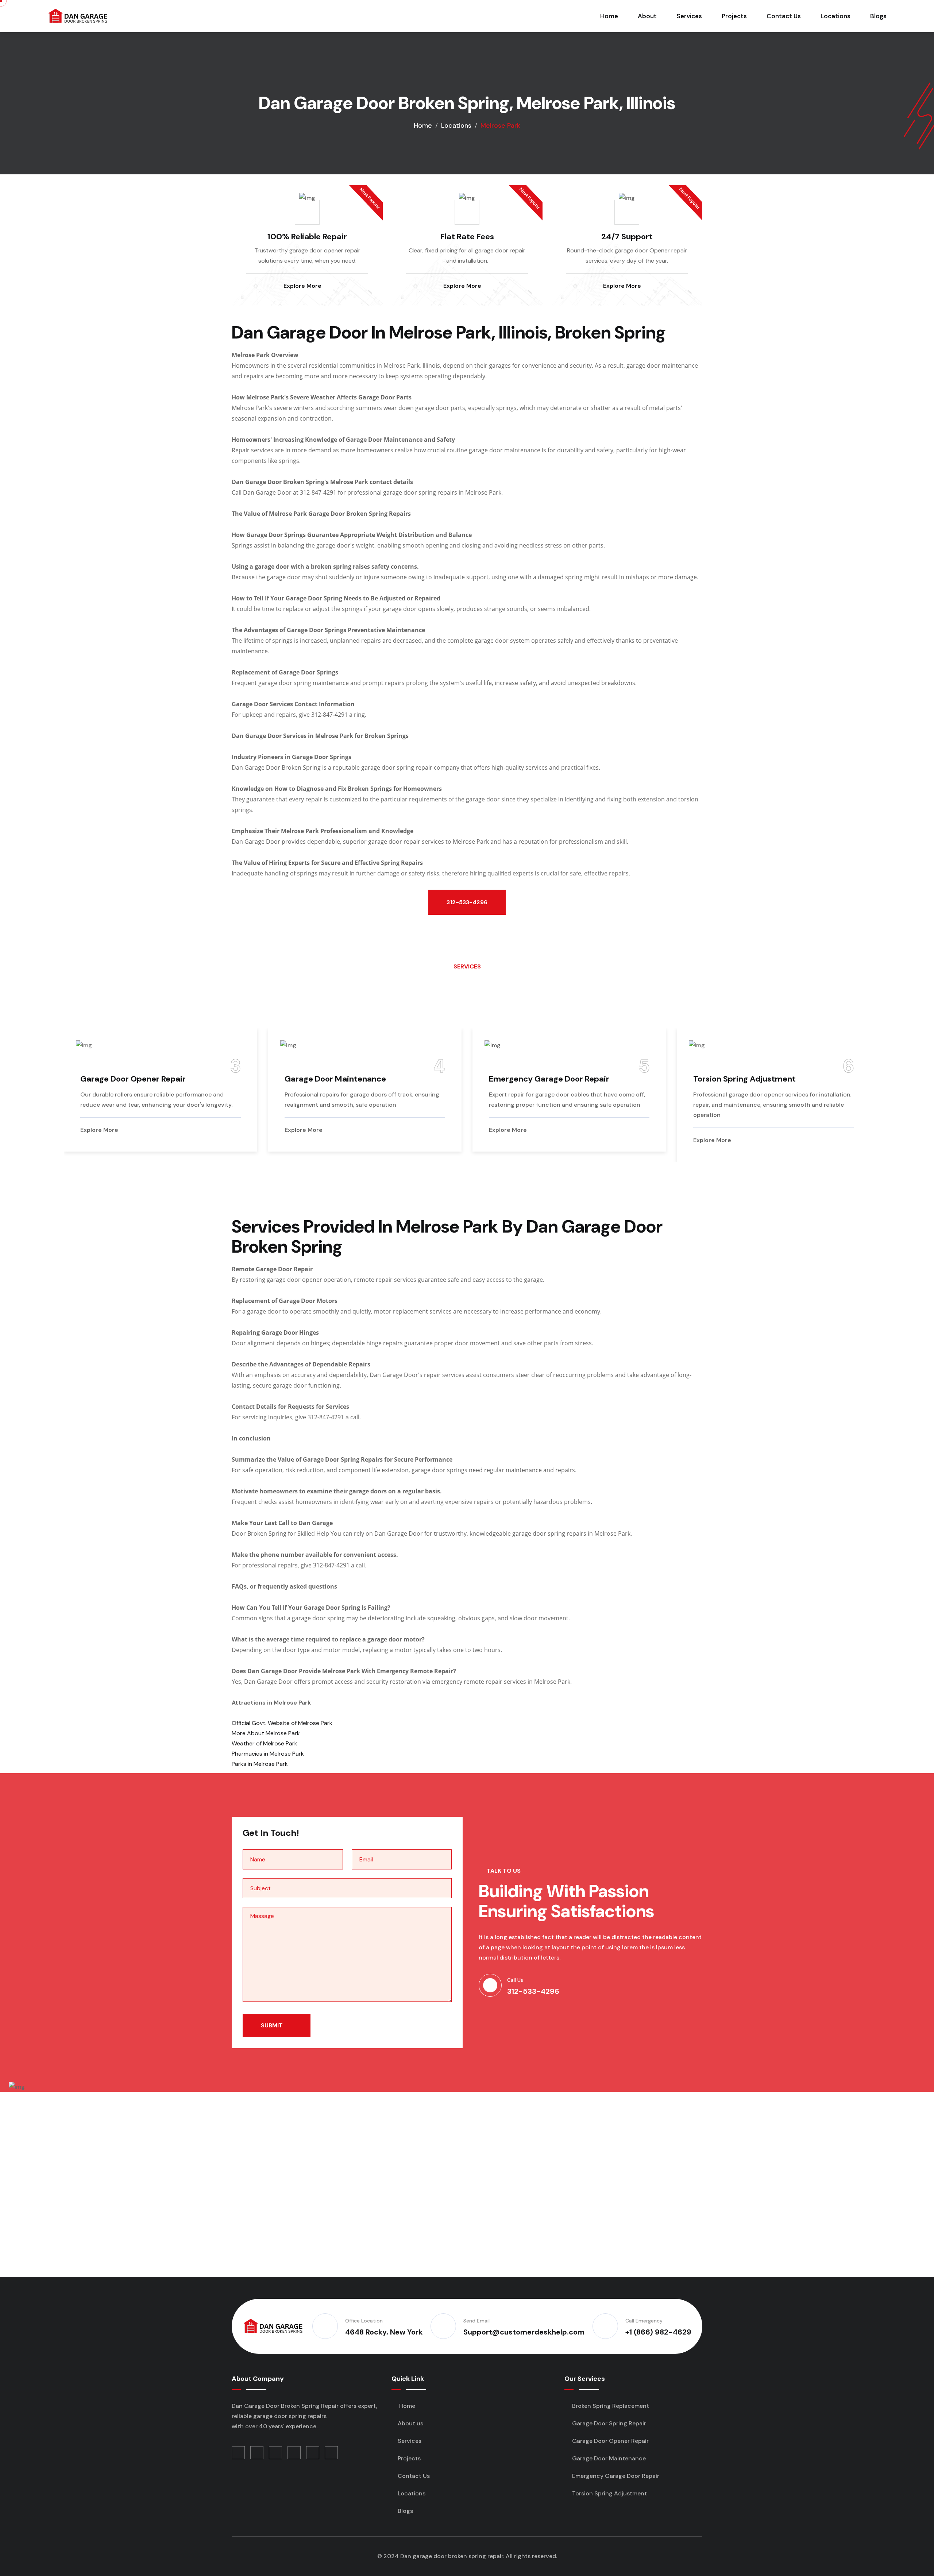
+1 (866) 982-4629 (658, 2332)
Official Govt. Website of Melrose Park (282, 1723)
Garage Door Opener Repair (610, 2441)
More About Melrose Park (266, 1733)
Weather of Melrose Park (265, 1743)
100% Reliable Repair (307, 237)
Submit (273, 2025)
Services (689, 16)
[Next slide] (168, 977)
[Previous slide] (745, 977)
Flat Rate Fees (467, 237)
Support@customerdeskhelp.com (524, 2332)
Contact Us (784, 16)
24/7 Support (627, 237)
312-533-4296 (467, 902)
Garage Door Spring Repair (608, 2423)
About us (410, 2423)
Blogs (878, 16)
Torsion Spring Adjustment (581, 1079)
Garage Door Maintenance (171, 1079)
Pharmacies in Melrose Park (268, 1754)
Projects (734, 16)
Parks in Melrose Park (260, 1764)
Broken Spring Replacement (787, 1079)
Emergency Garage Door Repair (385, 1079)
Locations (835, 16)
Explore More (303, 286)
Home (609, 16)
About (647, 16)
